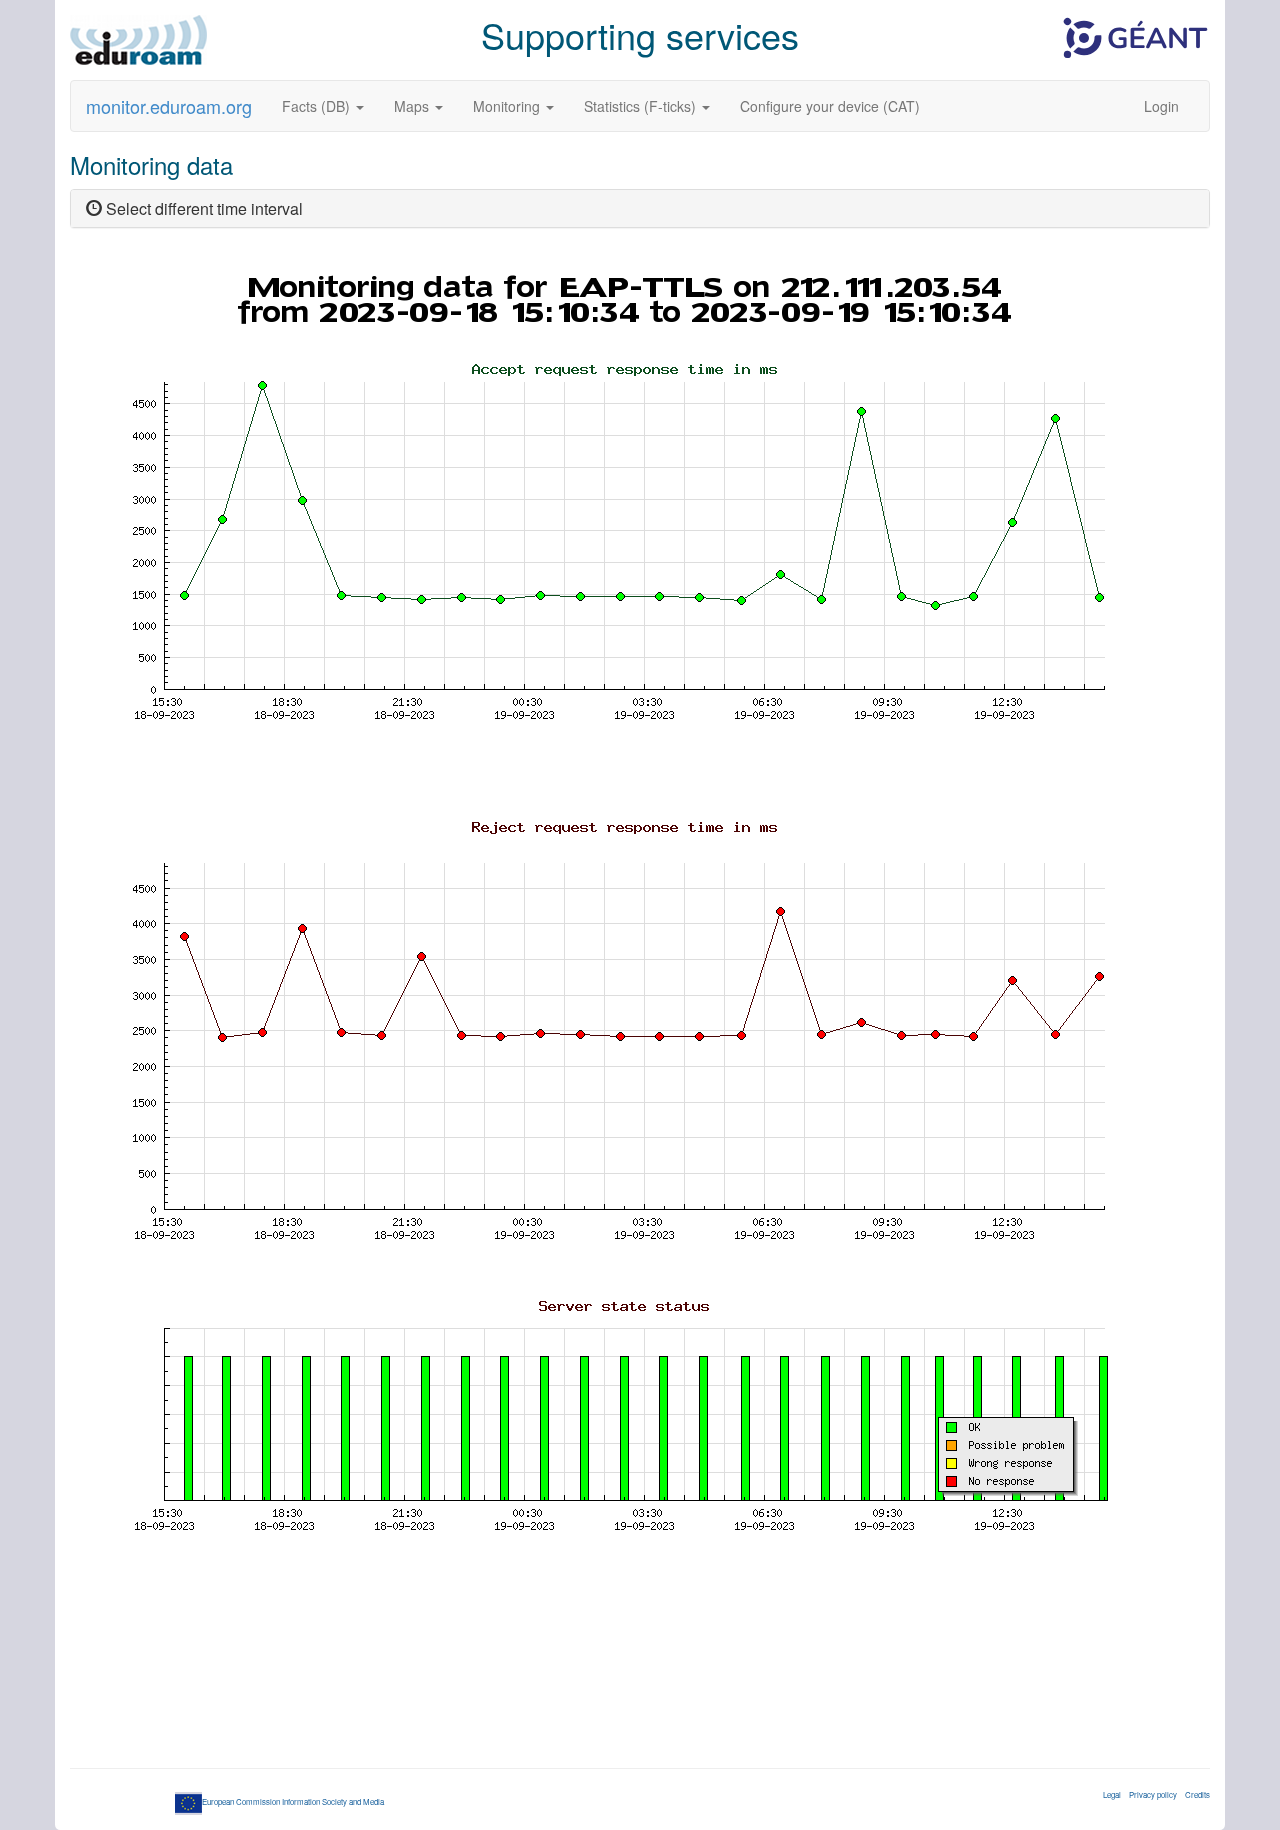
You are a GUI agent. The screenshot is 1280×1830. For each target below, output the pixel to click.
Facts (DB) (318, 106)
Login (1161, 106)
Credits (1197, 1794)
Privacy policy (1153, 1794)
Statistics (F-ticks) (642, 106)
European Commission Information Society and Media (293, 1801)
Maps (413, 106)
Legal (1112, 1794)
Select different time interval (202, 208)
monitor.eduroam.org (169, 106)
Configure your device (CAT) (830, 106)
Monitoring (508, 106)
